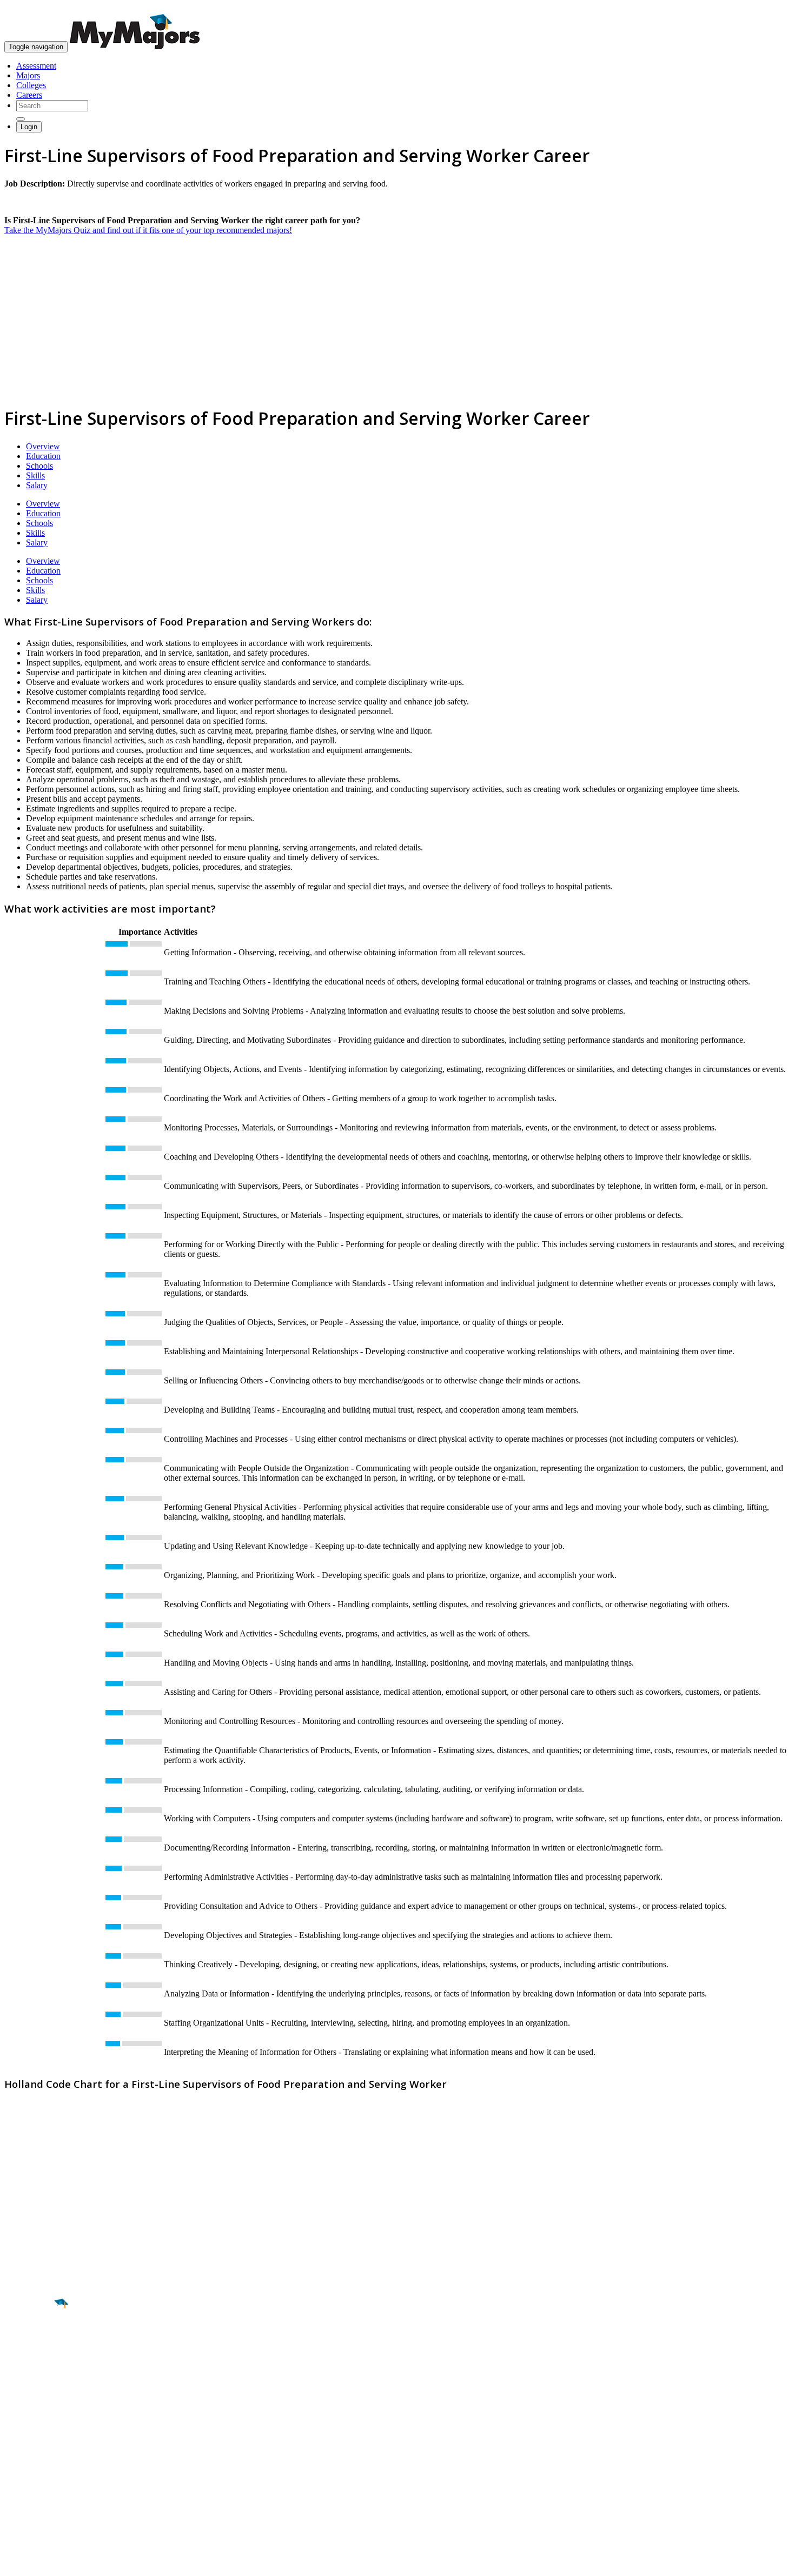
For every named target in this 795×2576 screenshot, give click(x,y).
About (18, 2428)
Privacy (44, 2562)
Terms (15, 2562)
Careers (29, 95)
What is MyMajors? (38, 2450)
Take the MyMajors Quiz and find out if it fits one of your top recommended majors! (148, 230)
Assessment (36, 66)
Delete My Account (38, 2489)
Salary (37, 485)
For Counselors (31, 2459)
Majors (28, 75)
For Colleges (26, 2469)
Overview (43, 446)
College (33, 2364)
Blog (13, 2498)
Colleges (31, 85)
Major (30, 2341)
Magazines (23, 2479)
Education (43, 456)
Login (29, 127)
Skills (35, 475)
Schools (39, 466)
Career (32, 2387)
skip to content (769, 8)
